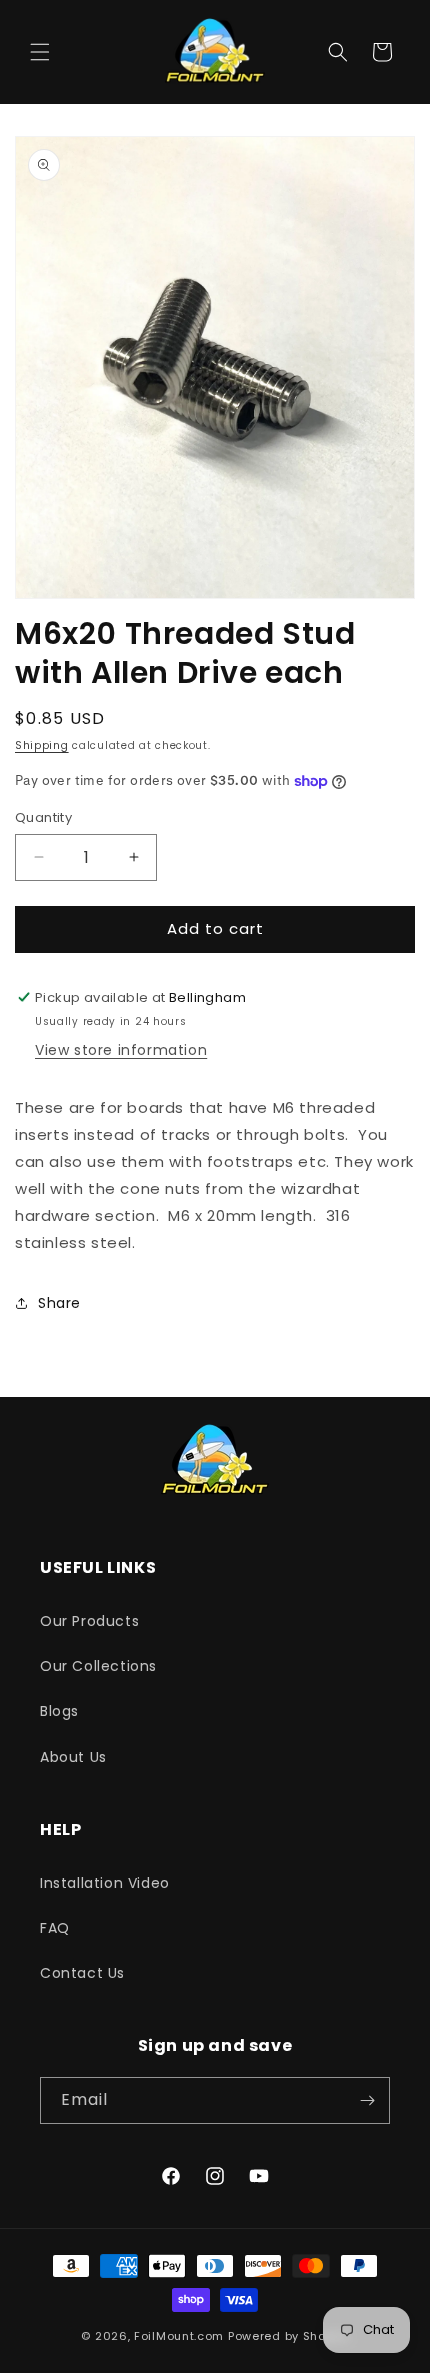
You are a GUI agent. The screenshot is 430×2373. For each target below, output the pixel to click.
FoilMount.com (179, 2336)
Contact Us (82, 1973)
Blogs (59, 1711)
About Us (73, 1757)
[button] (40, 52)
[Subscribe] (367, 2100)
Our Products (89, 1621)
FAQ (55, 1928)
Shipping (42, 745)
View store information (121, 1050)
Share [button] (59, 1303)
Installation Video (105, 1883)
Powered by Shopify (288, 2336)
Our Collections (98, 1666)
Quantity (43, 817)
